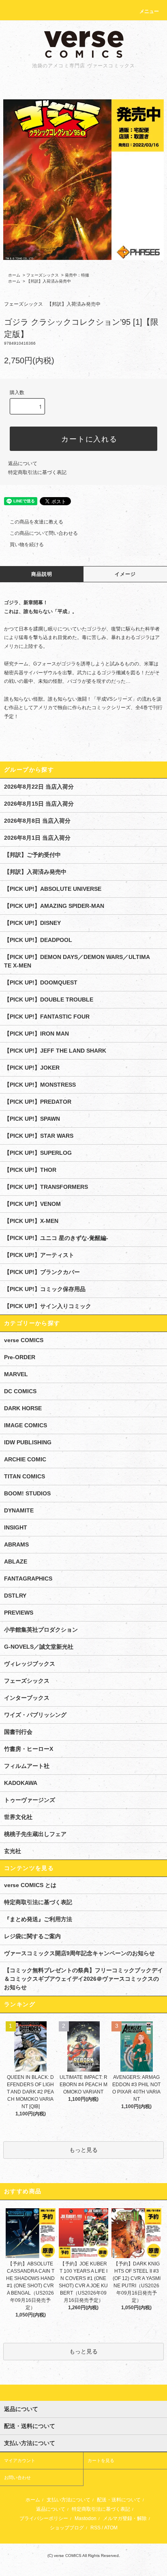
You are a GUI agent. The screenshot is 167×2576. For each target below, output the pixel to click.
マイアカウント (20, 2460)
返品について (23, 463)
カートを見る (101, 2460)
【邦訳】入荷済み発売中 (49, 281)
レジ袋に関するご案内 (32, 1936)
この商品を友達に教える (36, 522)
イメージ (125, 574)
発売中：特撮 (77, 275)
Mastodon (86, 2518)
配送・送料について (119, 2500)
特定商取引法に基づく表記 (37, 472)
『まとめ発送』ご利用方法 (38, 1919)
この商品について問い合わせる (44, 533)
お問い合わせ (17, 2477)
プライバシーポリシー (44, 2518)
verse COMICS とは (30, 1885)
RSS (95, 2528)
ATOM (111, 2528)
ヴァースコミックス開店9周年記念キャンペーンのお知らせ (79, 1953)
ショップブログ (67, 2528)
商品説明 (42, 574)
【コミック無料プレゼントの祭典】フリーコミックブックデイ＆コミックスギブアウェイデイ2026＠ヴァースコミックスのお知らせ (83, 1979)
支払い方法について (69, 2500)
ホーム (14, 275)
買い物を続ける (27, 545)
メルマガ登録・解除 (125, 2518)
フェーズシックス (43, 275)
